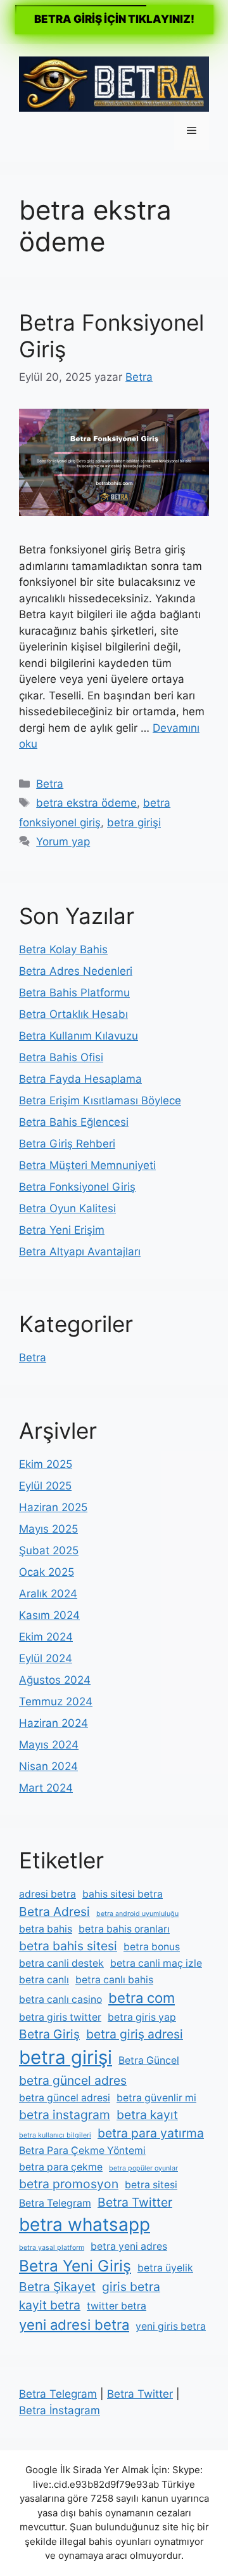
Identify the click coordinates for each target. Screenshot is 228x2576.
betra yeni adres (129, 2246)
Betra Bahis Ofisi (61, 1057)
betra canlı (44, 1980)
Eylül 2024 (46, 1658)
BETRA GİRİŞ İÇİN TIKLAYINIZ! (114, 19)
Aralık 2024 (48, 1594)
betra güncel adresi (65, 2098)
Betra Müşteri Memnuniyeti (87, 1165)
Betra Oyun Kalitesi (67, 1208)
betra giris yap (142, 2017)
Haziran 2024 (54, 1723)
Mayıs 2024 (49, 1745)
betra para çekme (61, 2167)
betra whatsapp (85, 2224)
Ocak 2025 (47, 1572)
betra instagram (65, 2115)
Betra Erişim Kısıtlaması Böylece (100, 1100)
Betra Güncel (149, 2060)
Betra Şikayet (57, 2287)
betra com (142, 1998)
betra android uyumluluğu (137, 1914)
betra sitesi (151, 2185)
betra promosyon (69, 2184)
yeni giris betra (171, 2326)
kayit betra (50, 2305)
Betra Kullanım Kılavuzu (79, 1036)
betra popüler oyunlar (143, 2168)
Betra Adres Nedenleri (76, 971)
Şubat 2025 (49, 1550)
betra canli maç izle (156, 1963)
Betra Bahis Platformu (74, 993)
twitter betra (117, 2306)
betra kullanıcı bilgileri (55, 2135)
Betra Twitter (135, 2202)
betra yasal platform (52, 2248)
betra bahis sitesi (68, 1946)
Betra (50, 784)
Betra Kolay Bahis (63, 949)
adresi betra (47, 1894)
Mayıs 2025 (48, 1529)
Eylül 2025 (45, 1486)
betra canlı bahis (114, 1980)
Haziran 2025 (53, 1507)
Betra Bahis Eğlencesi (74, 1122)
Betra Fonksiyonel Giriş (77, 1187)
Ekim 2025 (46, 1464)
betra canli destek (61, 1963)
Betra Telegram (55, 2203)
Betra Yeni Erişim (62, 1230)
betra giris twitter (60, 2017)
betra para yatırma (151, 2133)
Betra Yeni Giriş (75, 2266)
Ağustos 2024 (55, 1680)
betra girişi (134, 822)
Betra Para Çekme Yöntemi (82, 2150)
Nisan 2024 (48, 1766)
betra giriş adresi (135, 2034)
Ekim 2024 (46, 1637)
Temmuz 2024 (56, 1701)
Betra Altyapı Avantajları (80, 1252)
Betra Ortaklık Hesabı (73, 1014)
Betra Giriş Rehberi (67, 1144)
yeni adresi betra (74, 2325)
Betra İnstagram (60, 2410)
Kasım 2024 (49, 1615)
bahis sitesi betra (123, 1894)
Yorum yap (63, 842)
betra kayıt (147, 2115)
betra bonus (152, 1947)
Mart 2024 (46, 1788)
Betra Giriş (49, 2034)
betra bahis (46, 1929)
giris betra (131, 2287)
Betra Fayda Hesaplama (80, 1079)
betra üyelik (165, 2268)
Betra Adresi (54, 1912)
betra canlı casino (60, 1999)
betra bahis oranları (124, 1929)
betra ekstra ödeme (86, 803)
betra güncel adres (73, 2080)
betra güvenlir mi (156, 2098)
